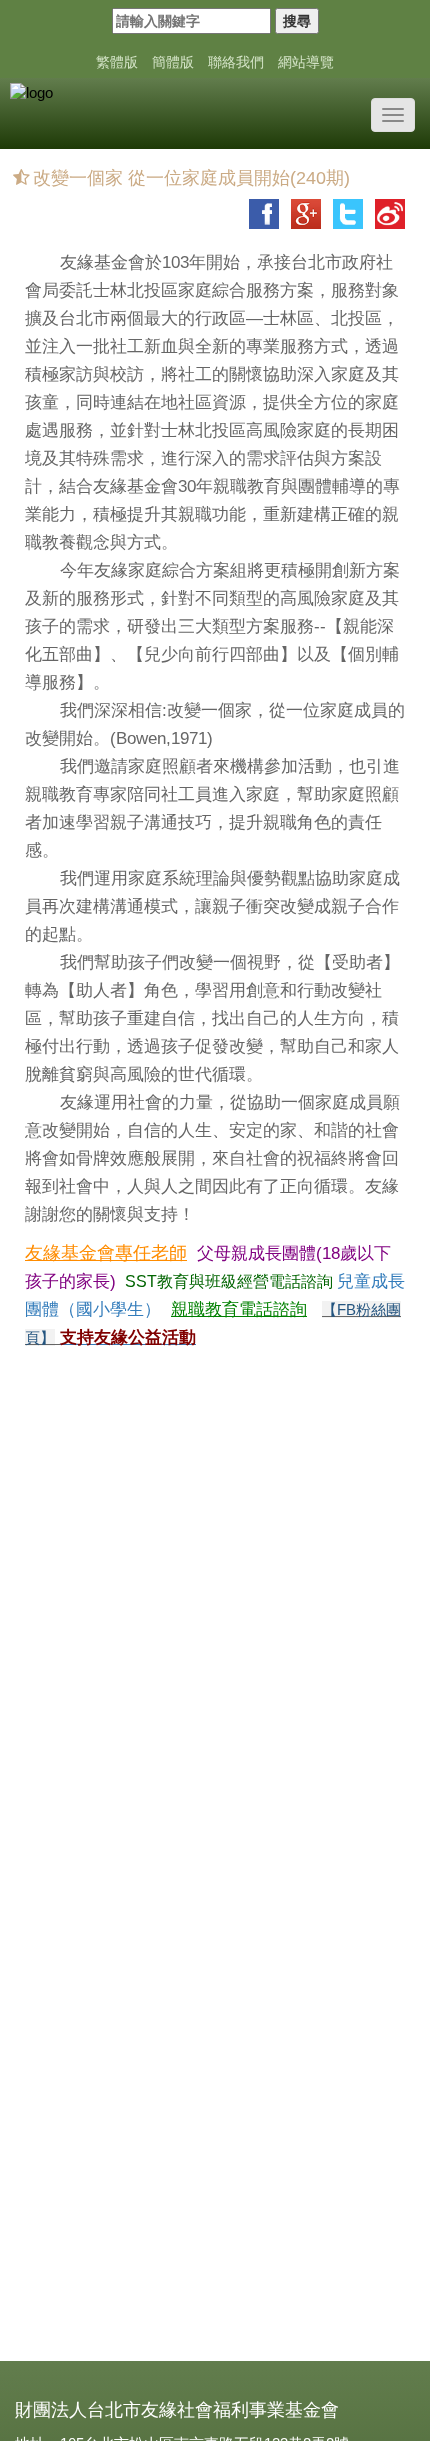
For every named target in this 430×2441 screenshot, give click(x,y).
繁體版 (117, 62)
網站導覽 (306, 62)
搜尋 (297, 21)
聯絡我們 (236, 62)
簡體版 (173, 62)
